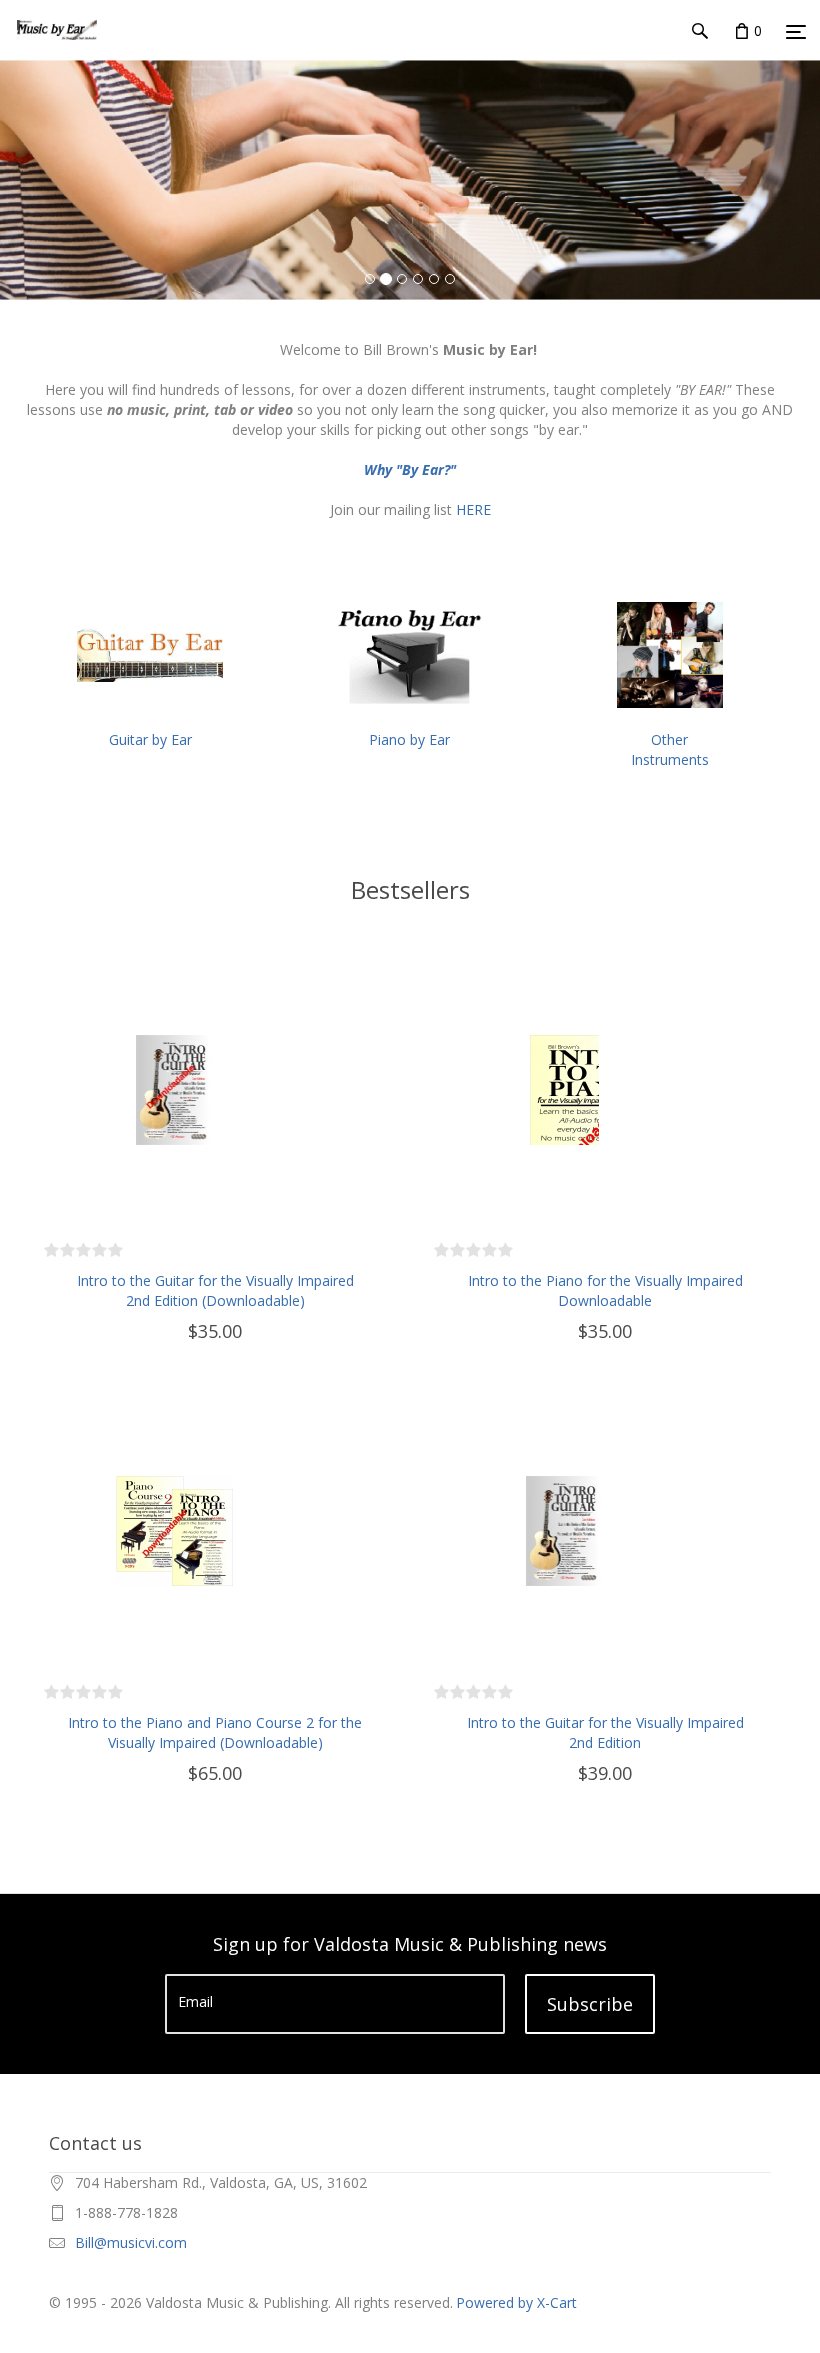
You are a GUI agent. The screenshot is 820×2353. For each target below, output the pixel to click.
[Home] (57, 49)
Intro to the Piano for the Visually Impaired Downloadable (605, 1290)
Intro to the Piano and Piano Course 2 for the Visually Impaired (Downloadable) (215, 1732)
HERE (473, 509)
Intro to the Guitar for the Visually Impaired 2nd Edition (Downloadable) (215, 1290)
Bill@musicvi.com (131, 2242)
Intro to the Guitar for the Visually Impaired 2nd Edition (605, 1732)
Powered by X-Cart (516, 2302)
